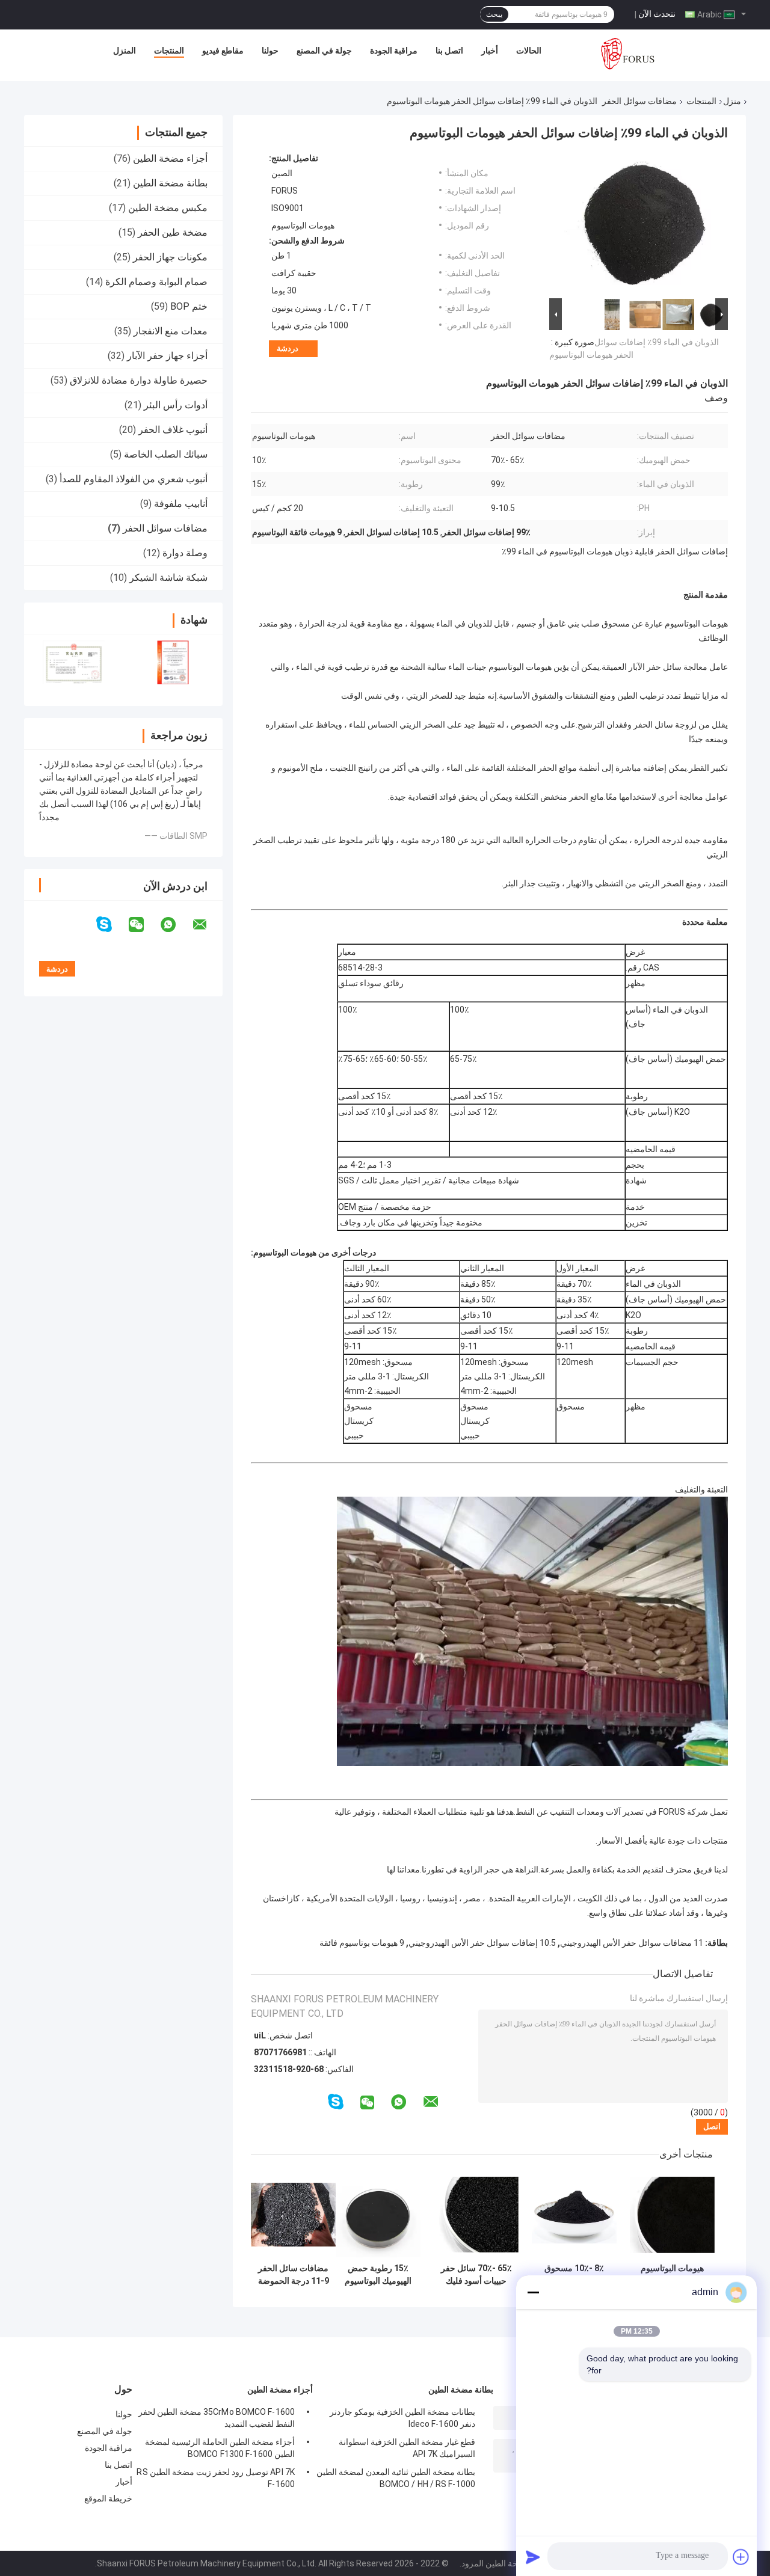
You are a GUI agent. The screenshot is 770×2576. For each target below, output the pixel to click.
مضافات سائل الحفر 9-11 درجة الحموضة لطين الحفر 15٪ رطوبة (294, 2275)
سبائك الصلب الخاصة (166, 454)
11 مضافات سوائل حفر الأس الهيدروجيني (632, 1943)
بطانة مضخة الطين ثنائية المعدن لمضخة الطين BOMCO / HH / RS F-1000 (396, 2478)
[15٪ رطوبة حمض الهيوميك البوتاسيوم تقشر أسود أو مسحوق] (378, 2215)
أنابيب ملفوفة (181, 504)
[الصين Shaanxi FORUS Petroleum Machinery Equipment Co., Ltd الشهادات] (74, 662)
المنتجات (169, 51)
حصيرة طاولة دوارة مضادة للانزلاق (139, 380)
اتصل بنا (449, 51)
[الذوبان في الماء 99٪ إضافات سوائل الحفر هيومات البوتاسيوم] (644, 224)
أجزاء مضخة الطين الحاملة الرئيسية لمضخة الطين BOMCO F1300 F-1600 (220, 2448)
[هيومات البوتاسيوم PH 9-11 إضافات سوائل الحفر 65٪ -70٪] (672, 2215)
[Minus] (533, 2292)
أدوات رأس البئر (176, 405)
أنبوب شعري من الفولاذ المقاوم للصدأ (134, 479)
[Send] (533, 2557)
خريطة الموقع (108, 2498)
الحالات (529, 51)
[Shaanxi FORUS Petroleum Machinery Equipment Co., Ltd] (627, 54)
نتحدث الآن (657, 14)
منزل (732, 101)
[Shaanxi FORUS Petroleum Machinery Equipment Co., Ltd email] (208, 925)
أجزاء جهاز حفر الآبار (167, 356)
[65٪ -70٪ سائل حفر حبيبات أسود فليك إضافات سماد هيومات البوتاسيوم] (476, 2215)
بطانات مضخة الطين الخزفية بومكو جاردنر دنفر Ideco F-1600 (402, 2418)
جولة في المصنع (324, 51)
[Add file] (741, 2557)
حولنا (270, 51)
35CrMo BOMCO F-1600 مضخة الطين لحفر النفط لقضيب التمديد (217, 2418)
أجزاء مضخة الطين (170, 158)
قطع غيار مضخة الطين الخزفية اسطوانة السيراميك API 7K (407, 2448)
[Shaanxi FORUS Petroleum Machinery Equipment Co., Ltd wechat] (144, 925)
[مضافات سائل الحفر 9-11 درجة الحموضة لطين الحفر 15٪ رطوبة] (293, 2215)
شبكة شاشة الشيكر (168, 578)
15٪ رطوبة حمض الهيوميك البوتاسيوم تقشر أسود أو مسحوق (378, 2275)
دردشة (288, 348)
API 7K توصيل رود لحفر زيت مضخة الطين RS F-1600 (216, 2478)
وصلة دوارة (185, 553)
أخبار (490, 51)
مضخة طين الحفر (173, 232)
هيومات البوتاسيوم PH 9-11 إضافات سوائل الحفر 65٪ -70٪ (672, 2275)
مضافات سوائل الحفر (639, 101)
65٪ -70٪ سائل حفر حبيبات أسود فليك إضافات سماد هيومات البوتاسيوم (476, 2275)
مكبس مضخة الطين (168, 208)
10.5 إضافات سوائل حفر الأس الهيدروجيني (482, 1943)
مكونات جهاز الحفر (170, 257)
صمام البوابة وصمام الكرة (156, 282)
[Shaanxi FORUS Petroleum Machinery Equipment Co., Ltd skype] (112, 925)
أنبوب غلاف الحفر (173, 430)
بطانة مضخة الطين (170, 183)
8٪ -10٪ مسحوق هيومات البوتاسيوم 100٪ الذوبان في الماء (574, 2275)
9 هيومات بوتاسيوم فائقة (362, 1943)
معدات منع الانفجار (171, 331)
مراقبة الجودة (394, 51)
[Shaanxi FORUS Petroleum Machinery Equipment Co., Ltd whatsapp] (176, 925)
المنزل (125, 51)
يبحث (494, 14)
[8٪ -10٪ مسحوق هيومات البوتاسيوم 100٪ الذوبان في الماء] (574, 2215)
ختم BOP (189, 306)
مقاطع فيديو (223, 51)
